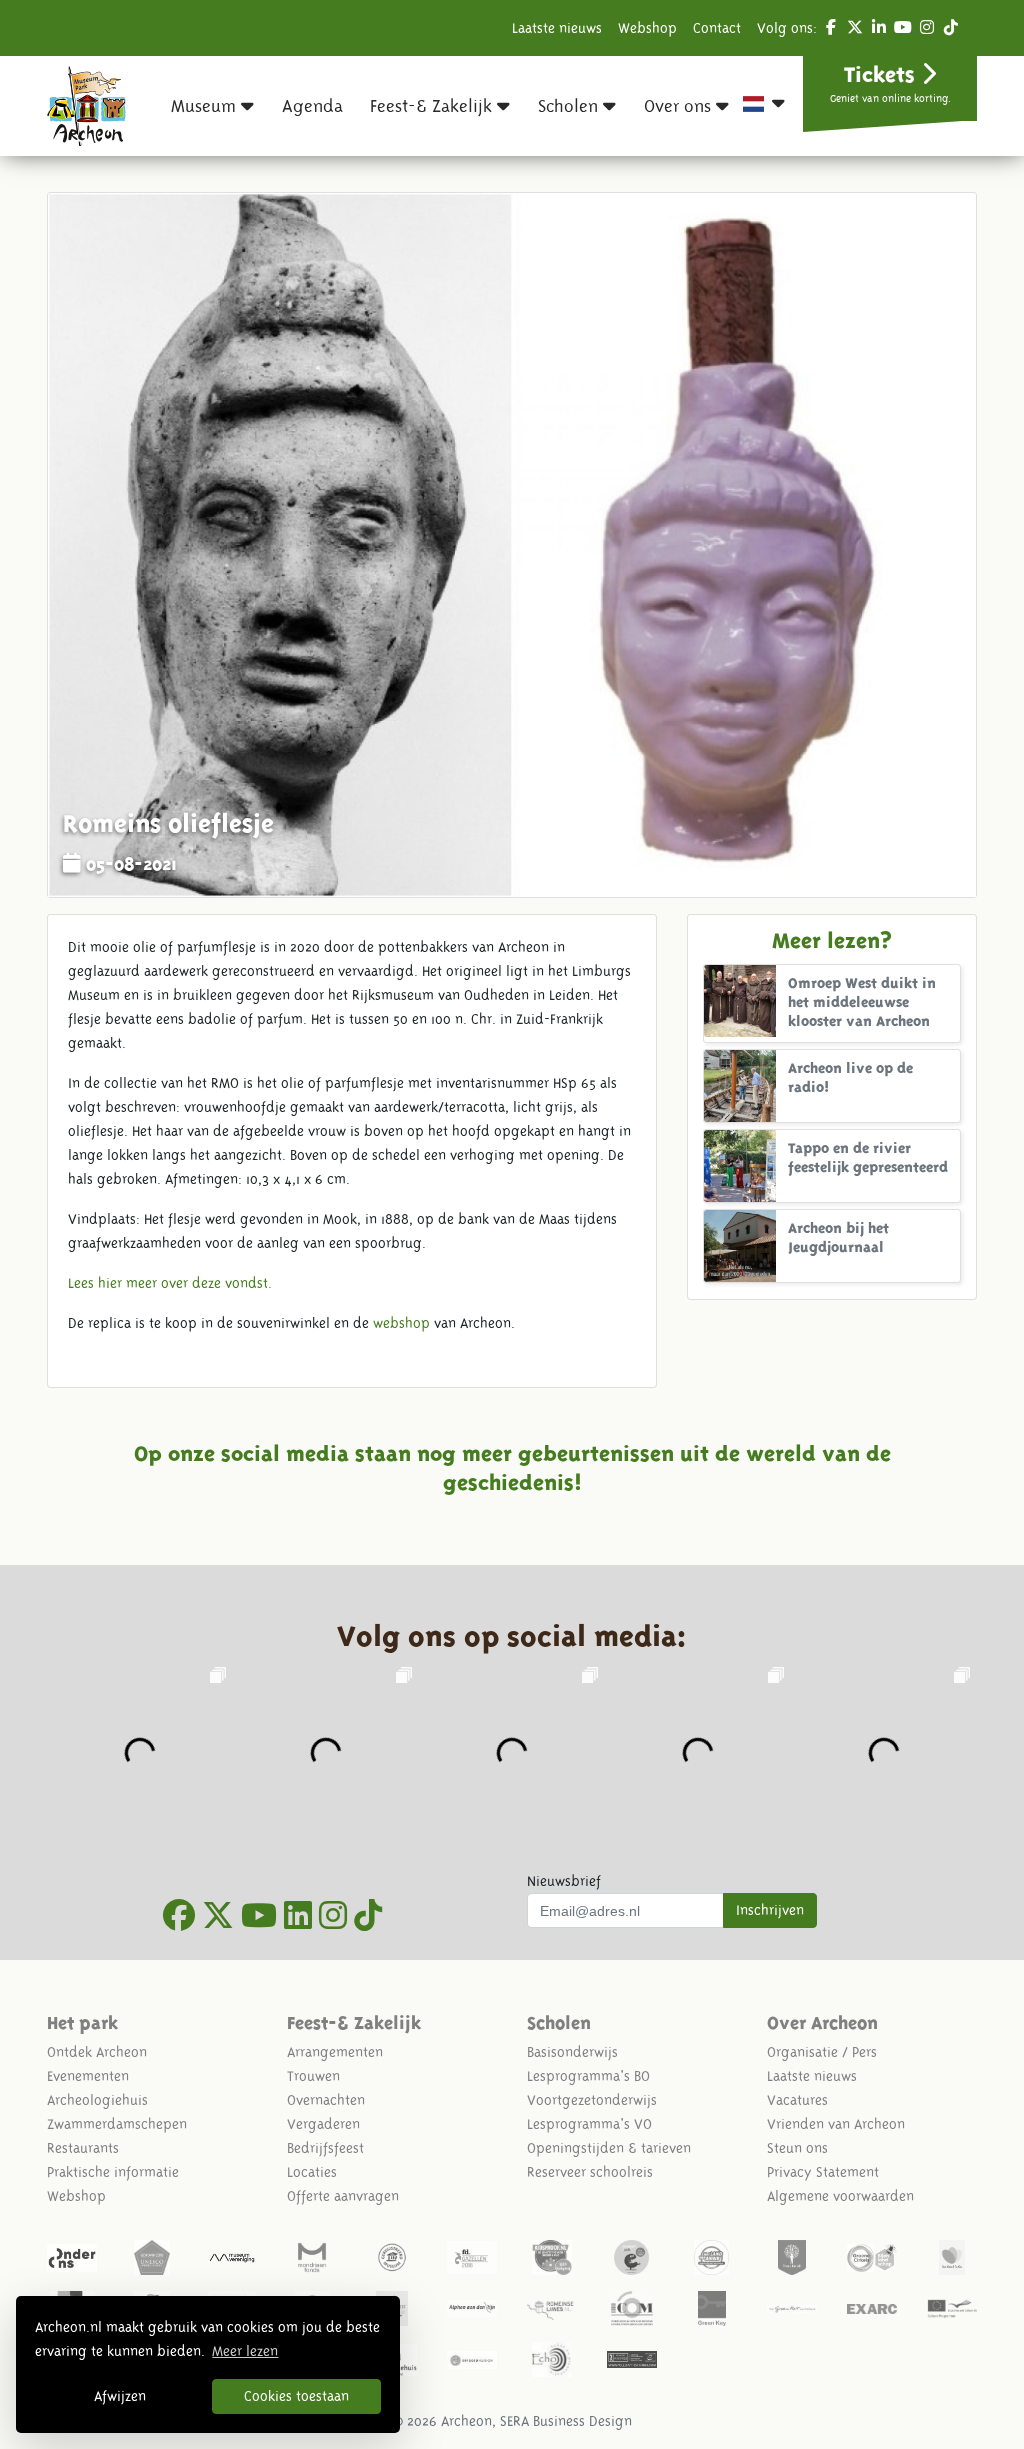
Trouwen (313, 2076)
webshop (401, 1323)
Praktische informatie (113, 2172)
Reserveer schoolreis (590, 2172)
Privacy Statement (823, 2172)
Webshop (647, 28)
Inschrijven (770, 1910)
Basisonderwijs (572, 2052)
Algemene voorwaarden (840, 2196)
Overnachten (326, 2100)
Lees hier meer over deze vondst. (170, 1283)
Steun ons (797, 2148)
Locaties (312, 2172)
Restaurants (83, 2148)
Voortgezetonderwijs (592, 2100)
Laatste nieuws (557, 28)
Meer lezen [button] (245, 2351)
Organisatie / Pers (822, 2052)
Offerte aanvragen (343, 2196)
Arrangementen (335, 2052)
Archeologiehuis (97, 2100)
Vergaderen (323, 2124)
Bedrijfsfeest (325, 2148)
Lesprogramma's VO (589, 2124)
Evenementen (88, 2076)
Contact (717, 28)
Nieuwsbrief (564, 1881)
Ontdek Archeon (97, 2052)
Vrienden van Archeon (836, 2124)
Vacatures (797, 2100)
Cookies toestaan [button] (296, 2396)
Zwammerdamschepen (117, 2124)
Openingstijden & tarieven (609, 2148)
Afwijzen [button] (120, 2396)
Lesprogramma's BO (588, 2076)
